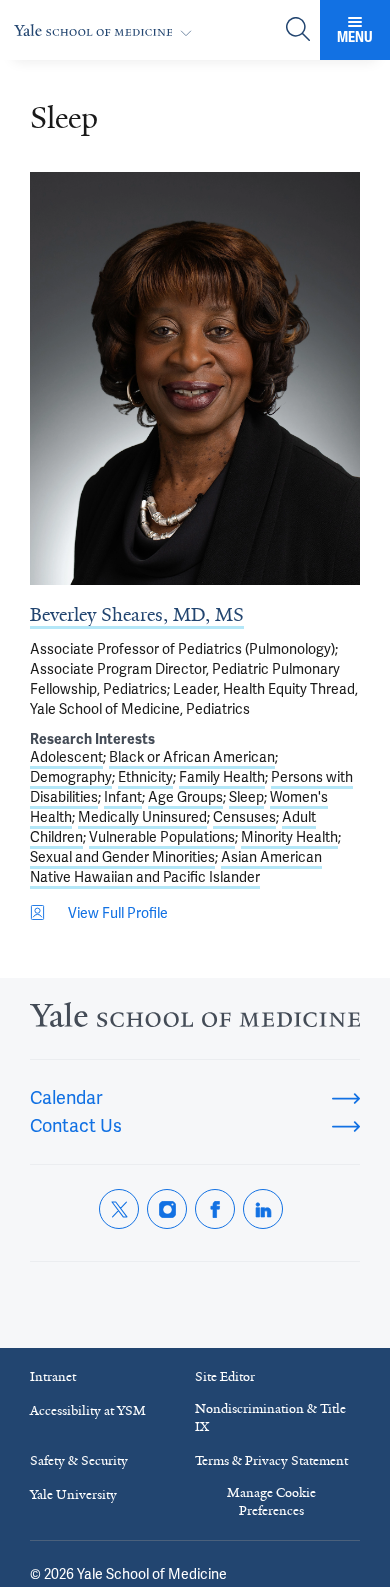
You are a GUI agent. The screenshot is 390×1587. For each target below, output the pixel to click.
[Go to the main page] (107, 30)
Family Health (222, 777)
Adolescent (66, 757)
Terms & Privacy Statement (271, 1460)
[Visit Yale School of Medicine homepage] (195, 1020)
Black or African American (192, 757)
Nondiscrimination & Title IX (270, 1417)
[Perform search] (298, 30)
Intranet (53, 1376)
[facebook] (215, 1209)
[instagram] (167, 1209)
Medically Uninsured (142, 817)
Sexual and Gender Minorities (122, 857)
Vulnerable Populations (162, 837)
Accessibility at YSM (88, 1410)
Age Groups (185, 797)
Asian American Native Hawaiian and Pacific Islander (176, 867)
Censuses (244, 817)
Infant (123, 797)
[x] (119, 1209)
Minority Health (289, 837)
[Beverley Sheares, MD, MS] (195, 378)
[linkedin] (263, 1209)
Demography (71, 777)
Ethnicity (145, 777)
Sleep (246, 797)
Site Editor (225, 1376)
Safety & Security (79, 1460)
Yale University (73, 1494)
